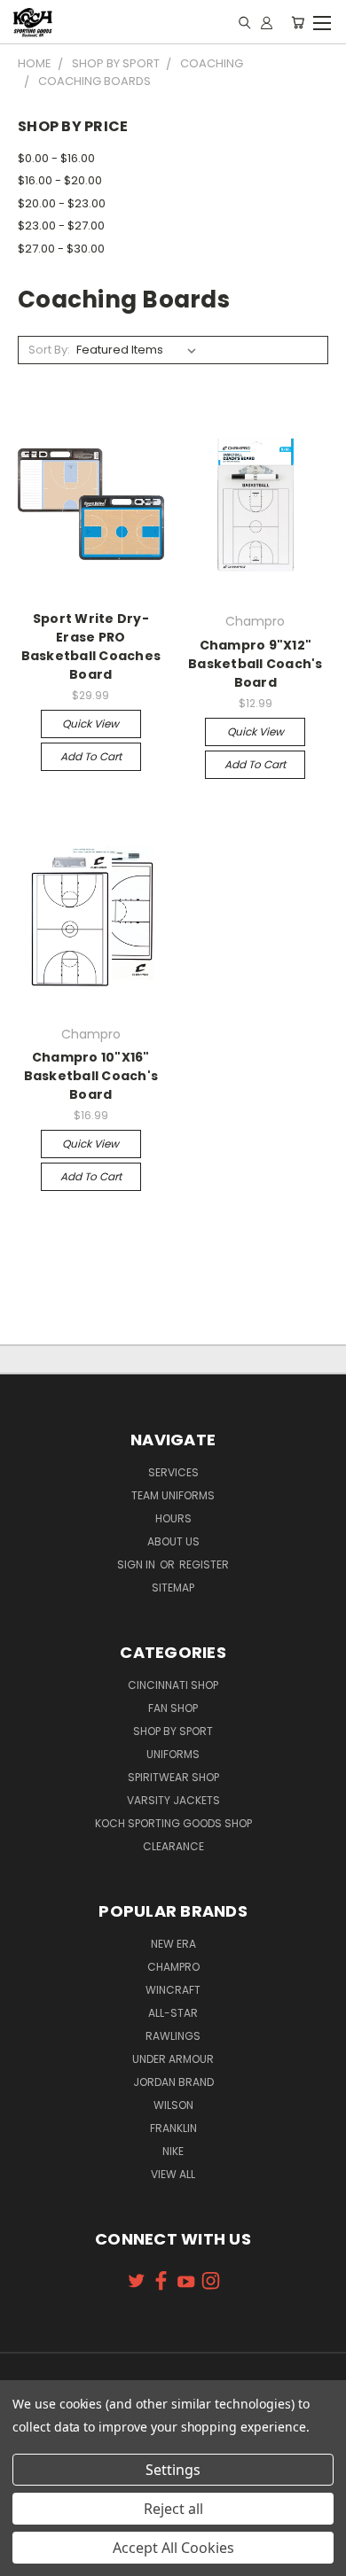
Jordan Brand (173, 2082)
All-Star (173, 2013)
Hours (173, 1518)
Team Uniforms (173, 1495)
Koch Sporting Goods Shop (173, 1823)
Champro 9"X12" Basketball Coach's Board (256, 664)
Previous (28, 2558)
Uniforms (173, 1754)
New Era (173, 1944)
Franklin (173, 2128)
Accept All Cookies (173, 2548)
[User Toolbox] (267, 22)
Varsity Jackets (173, 1800)
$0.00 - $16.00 (56, 158)
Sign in (138, 1564)
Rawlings (173, 2036)
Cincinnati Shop (173, 1685)
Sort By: (49, 350)
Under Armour (173, 2059)
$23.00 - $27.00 (61, 226)
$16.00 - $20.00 (60, 180)
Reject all (173, 2509)
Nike (173, 2151)
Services (173, 1472)
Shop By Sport (173, 1731)
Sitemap (173, 1588)
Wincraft (173, 1990)
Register (204, 1564)
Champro (173, 1967)
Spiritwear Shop (173, 1777)
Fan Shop (173, 1708)
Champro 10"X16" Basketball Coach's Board (91, 1076)
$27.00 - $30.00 (61, 249)
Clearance (173, 1846)
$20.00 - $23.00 (62, 203)
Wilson (173, 2105)
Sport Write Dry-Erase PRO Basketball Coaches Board (91, 646)
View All (173, 2174)
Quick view (90, 724)
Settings (173, 2470)
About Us (173, 1541)
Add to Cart (91, 756)
